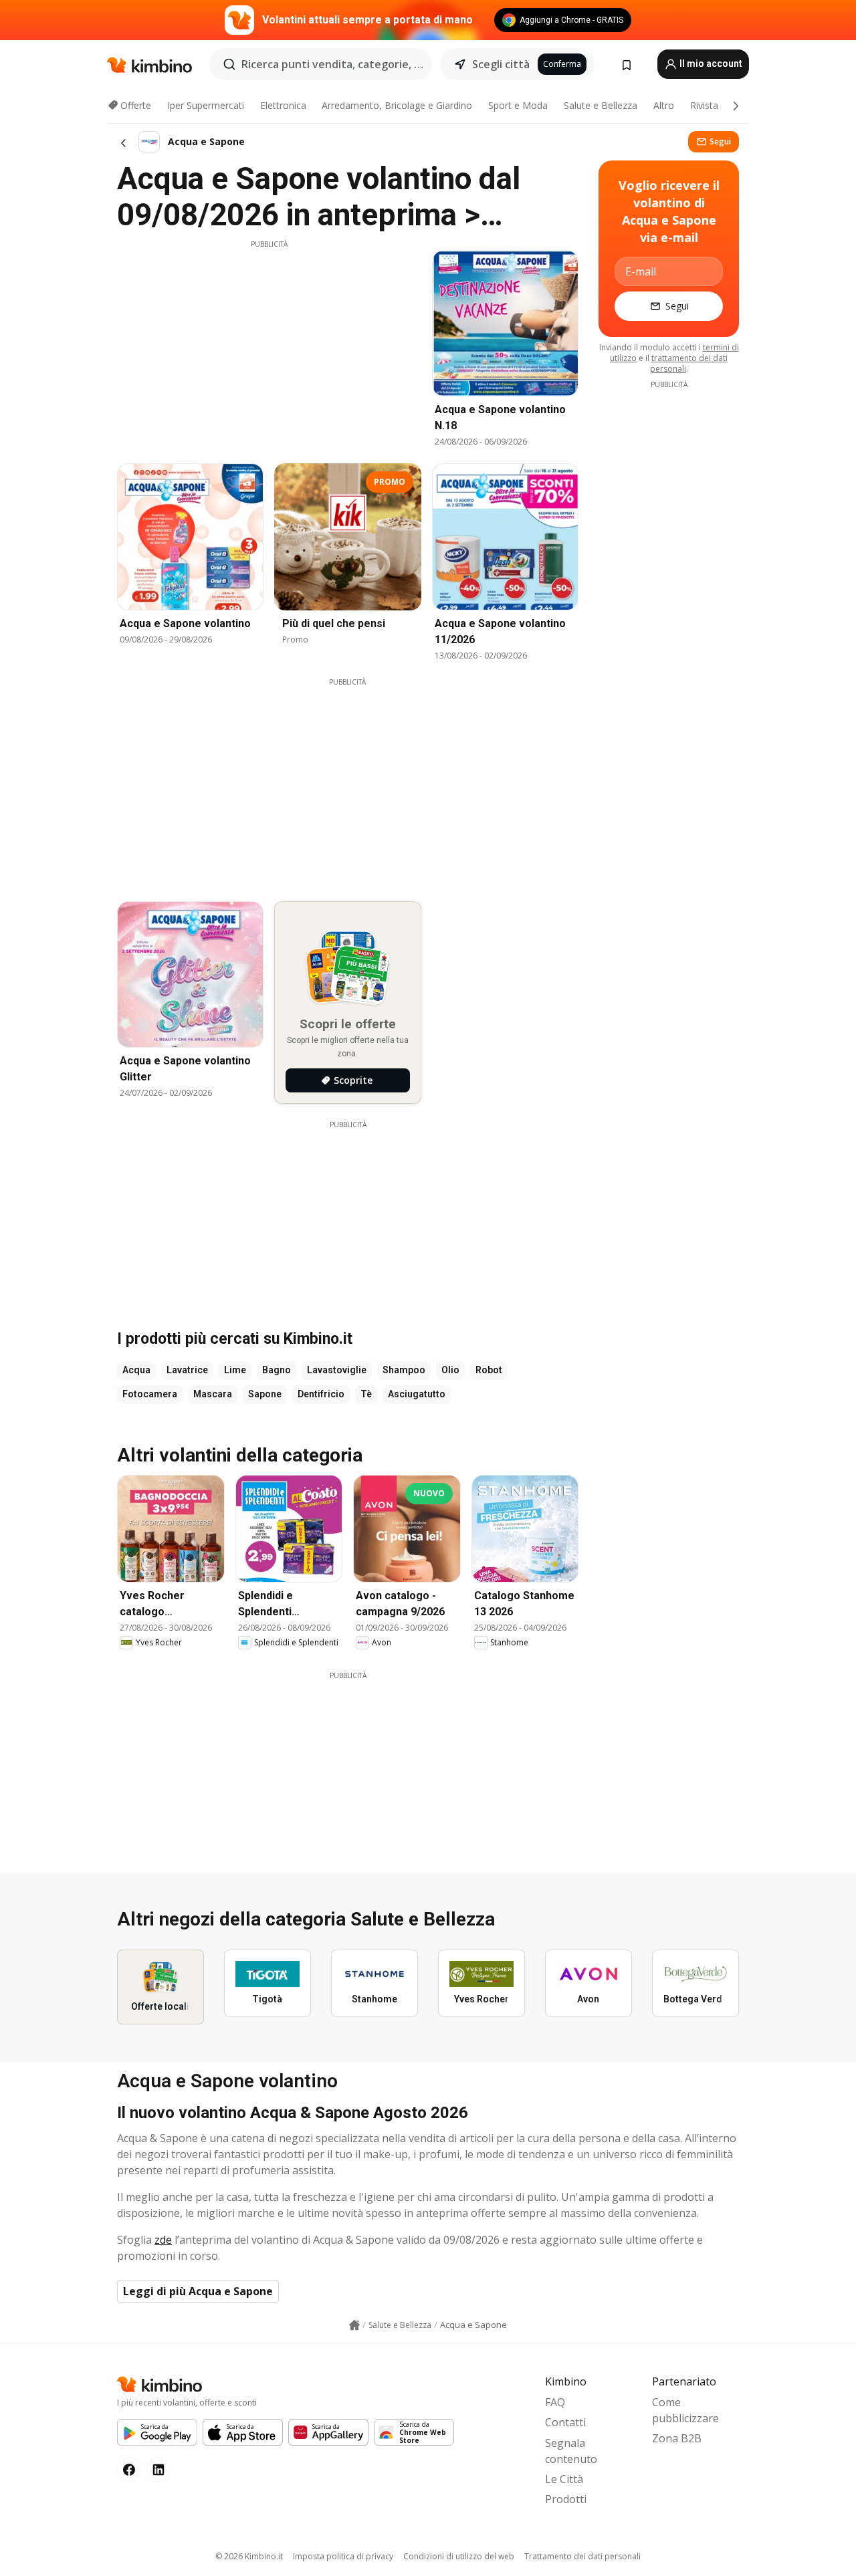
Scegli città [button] (501, 64)
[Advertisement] (269, 343)
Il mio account (710, 64)
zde (163, 2240)
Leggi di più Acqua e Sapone (198, 2291)
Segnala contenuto (571, 2451)
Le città (564, 2479)
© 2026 (249, 2556)
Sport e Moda (518, 105)
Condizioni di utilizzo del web (459, 2556)
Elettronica (283, 105)
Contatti (565, 2422)
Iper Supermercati (206, 105)
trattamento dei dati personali (689, 363)
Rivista (704, 105)
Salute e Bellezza (601, 105)
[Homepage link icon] (354, 2325)
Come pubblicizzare (685, 2410)
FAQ (555, 2402)
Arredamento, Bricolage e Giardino (397, 105)
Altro (664, 105)
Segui (720, 141)
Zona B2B (677, 2438)
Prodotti (566, 2499)
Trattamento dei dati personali (582, 2556)
